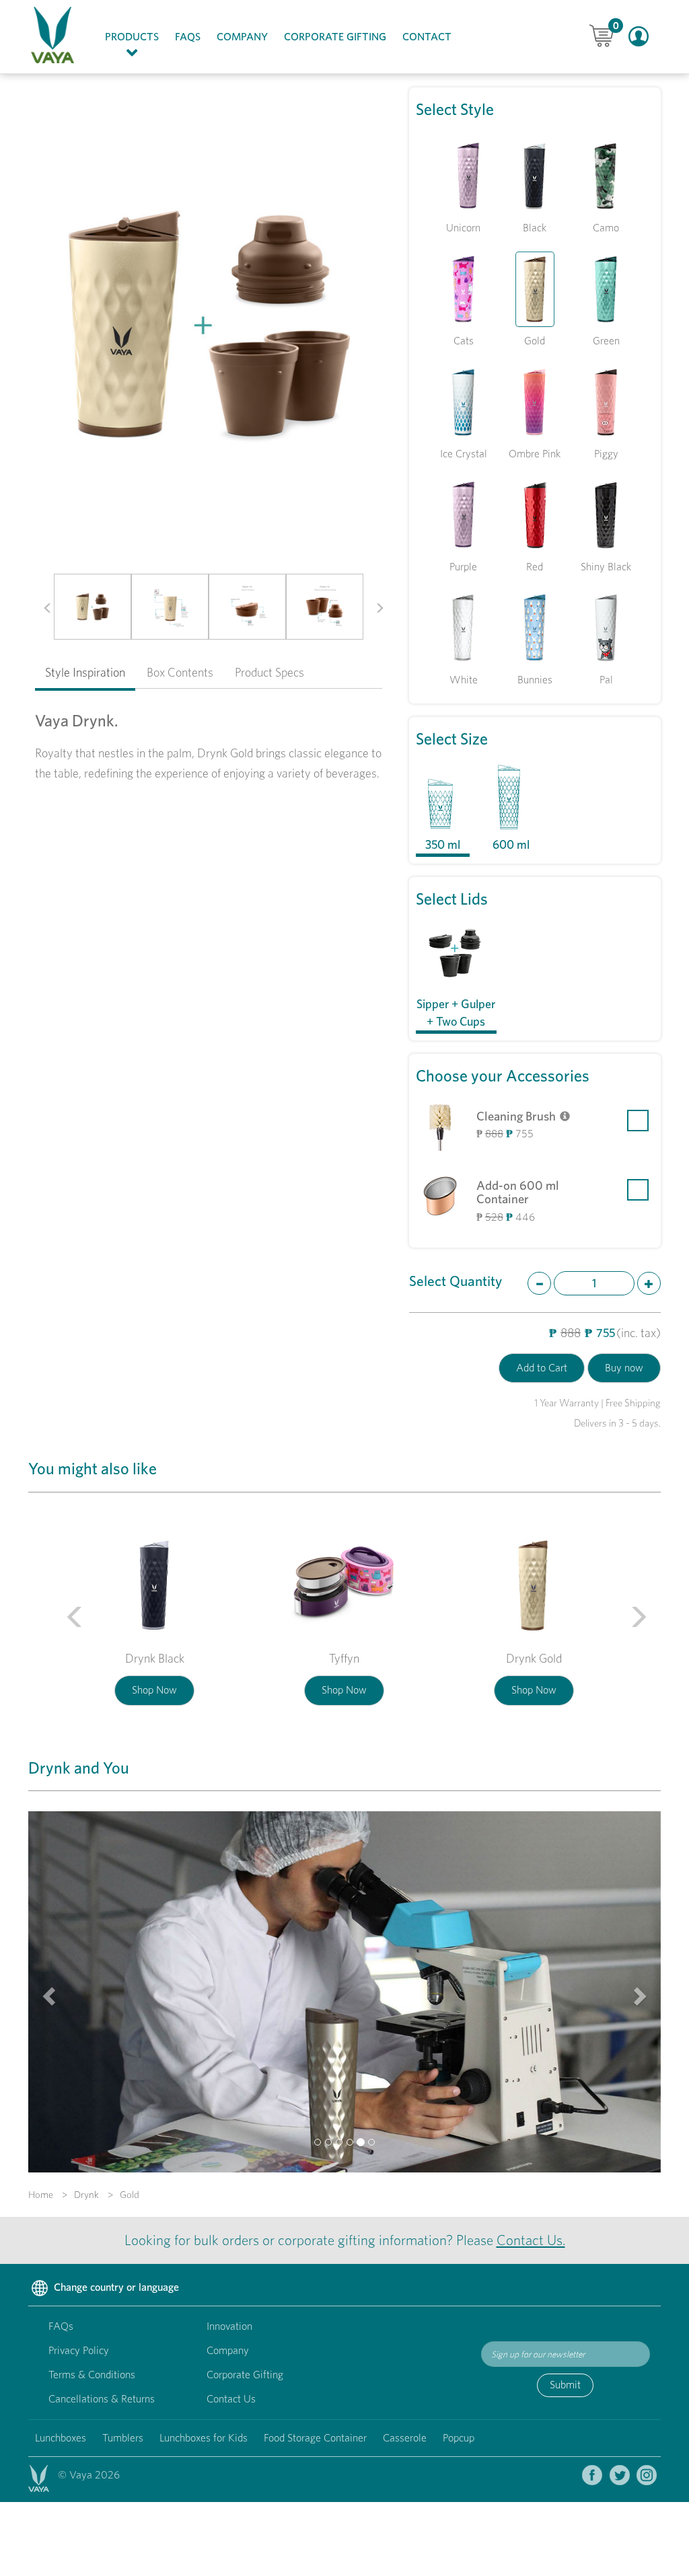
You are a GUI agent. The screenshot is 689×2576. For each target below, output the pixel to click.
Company (242, 37)
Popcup (459, 2438)
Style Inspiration (85, 672)
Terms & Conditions (92, 2375)
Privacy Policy (79, 2350)
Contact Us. (531, 2240)
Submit (565, 2385)
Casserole (405, 2438)
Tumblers (123, 2438)
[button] (43, 607)
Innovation (229, 2326)
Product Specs (269, 672)
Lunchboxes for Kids (204, 2438)
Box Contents (180, 672)
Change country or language (115, 2287)
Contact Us (231, 2399)
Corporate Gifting (335, 37)
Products (136, 36)
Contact (427, 37)
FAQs (188, 37)
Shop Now (154, 1690)
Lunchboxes (61, 2438)
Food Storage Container (315, 2438)
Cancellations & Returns (102, 2399)
